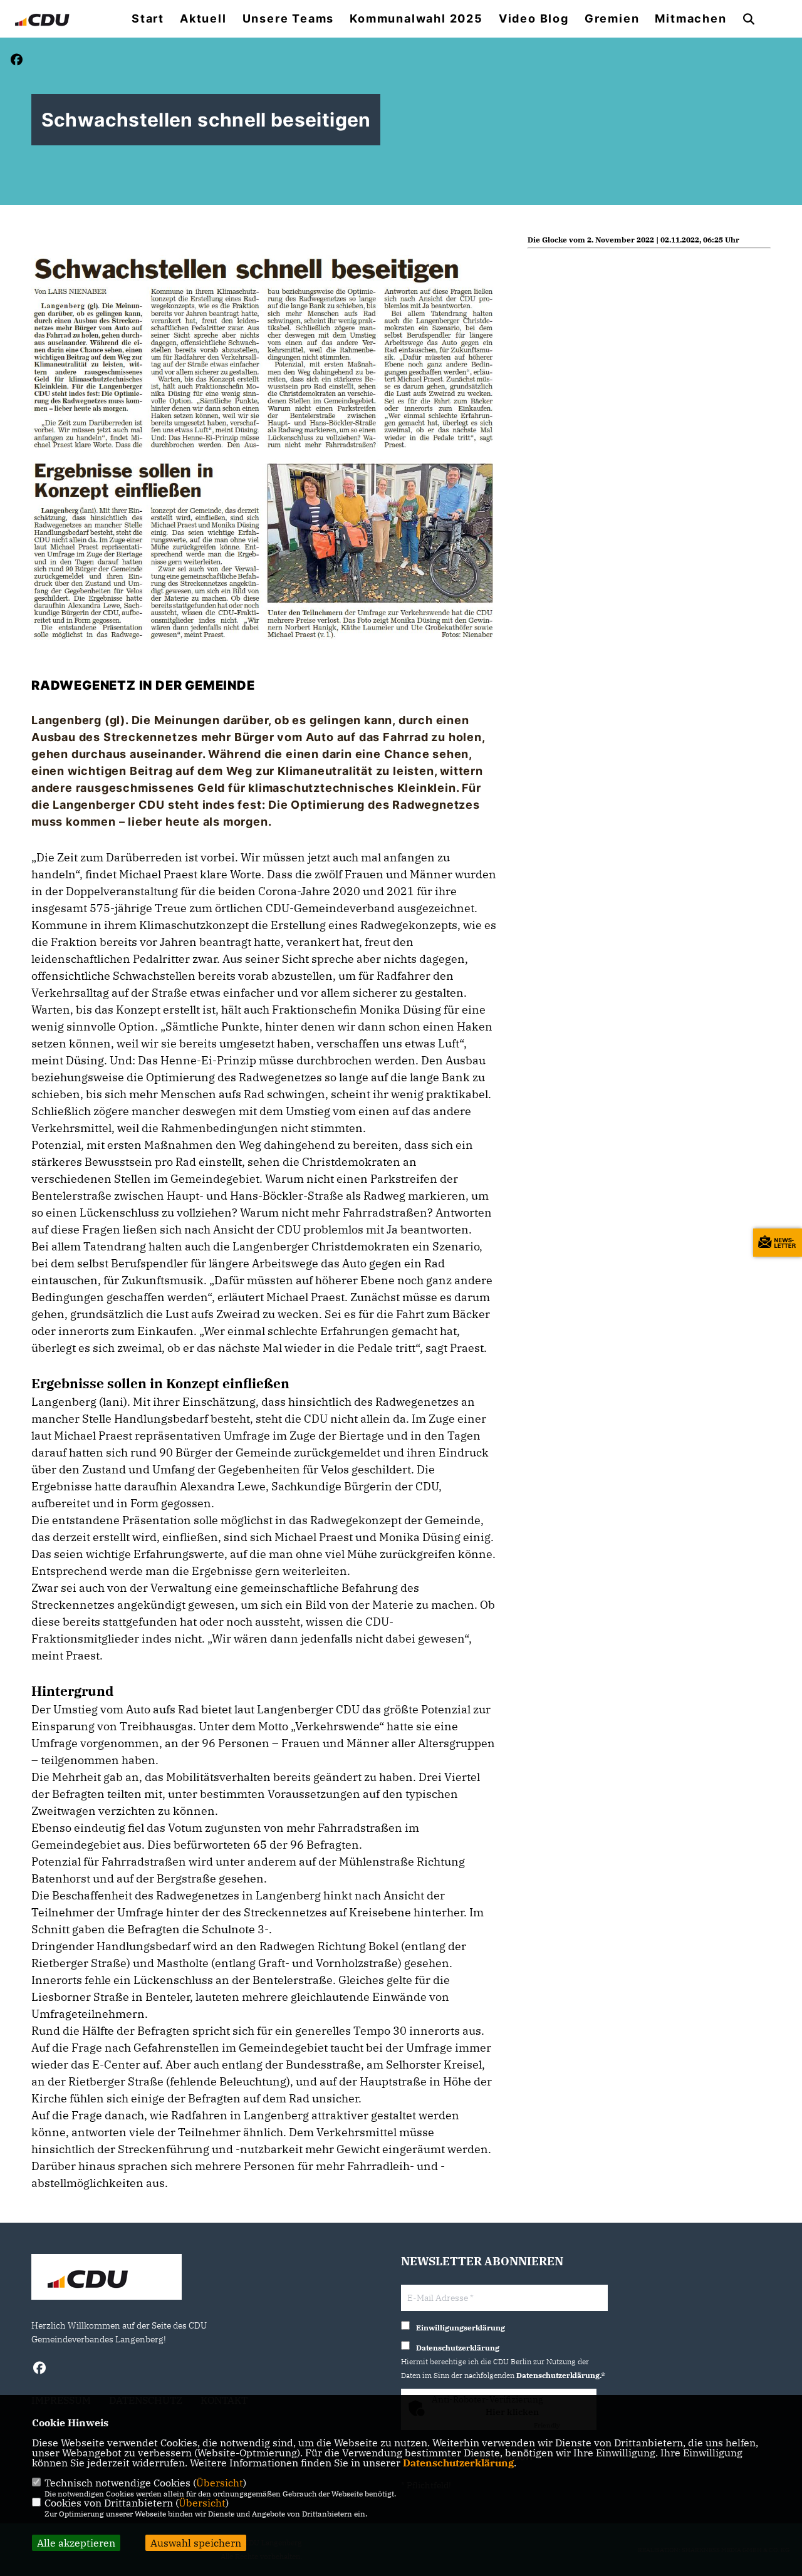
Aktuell (203, 19)
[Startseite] (107, 2278)
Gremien (612, 19)
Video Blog (534, 19)
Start (148, 19)
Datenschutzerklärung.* (561, 2375)
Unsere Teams (289, 19)
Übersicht (220, 2483)
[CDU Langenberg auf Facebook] (39, 2370)
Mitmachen (690, 19)
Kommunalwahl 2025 (416, 19)
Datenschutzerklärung (458, 2463)
